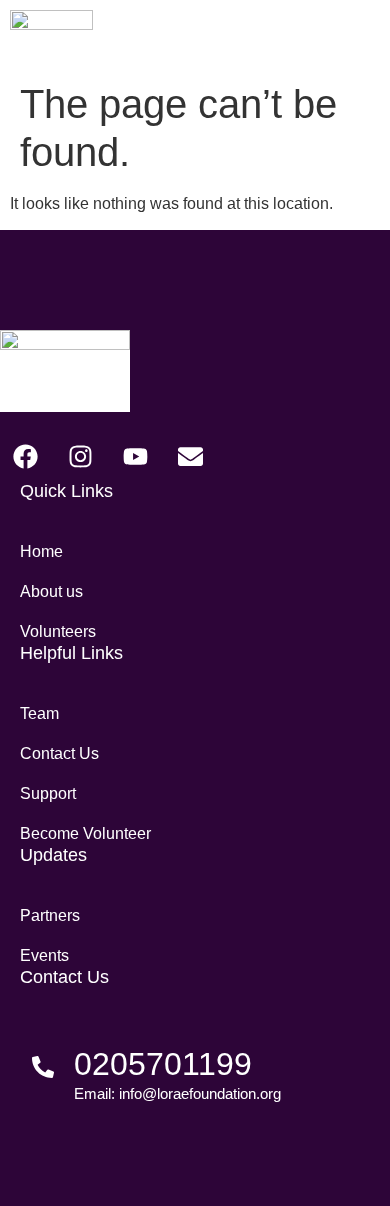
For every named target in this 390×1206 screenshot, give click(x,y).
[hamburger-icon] (360, 36)
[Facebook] (25, 457)
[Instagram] (80, 457)
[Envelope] (190, 457)
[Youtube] (135, 457)
